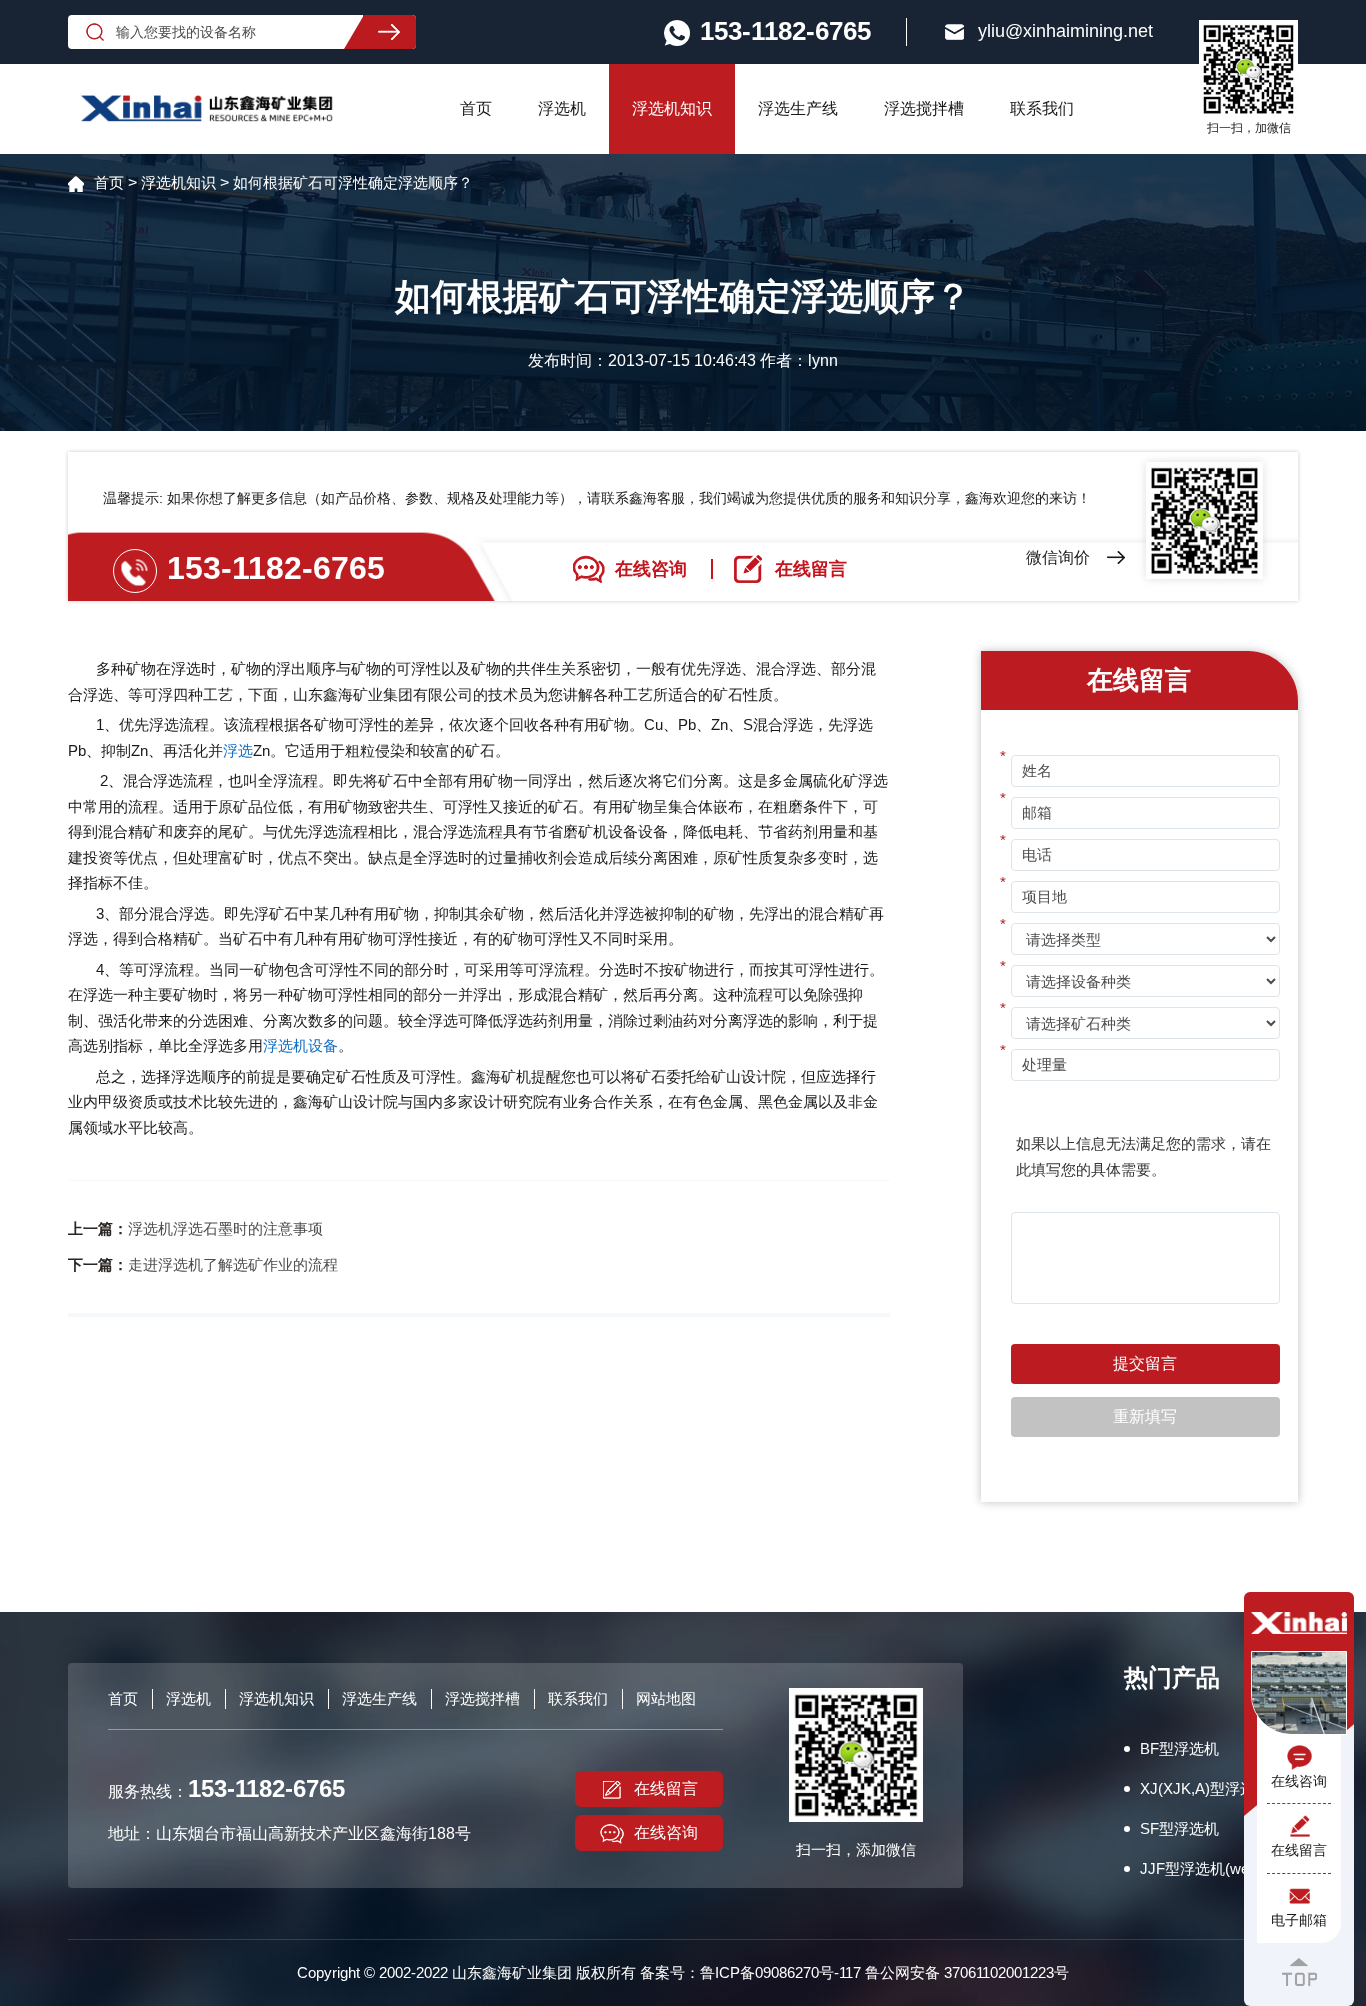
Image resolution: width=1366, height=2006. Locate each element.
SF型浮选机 (1179, 1828)
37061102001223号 (1006, 1972)
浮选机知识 (672, 108)
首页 (476, 108)
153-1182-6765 (276, 568)
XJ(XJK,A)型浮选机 (1205, 1788)
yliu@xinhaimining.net (1065, 31)
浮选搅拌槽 (924, 108)
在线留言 (666, 1788)
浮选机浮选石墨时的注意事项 (225, 1228)
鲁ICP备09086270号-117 (780, 1972)
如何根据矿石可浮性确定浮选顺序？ (353, 182)
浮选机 (562, 108)
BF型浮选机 (1179, 1748)
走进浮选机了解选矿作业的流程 (233, 1264)
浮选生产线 (798, 108)
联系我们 (1042, 108)
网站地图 (666, 1698)
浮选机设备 (300, 1045)
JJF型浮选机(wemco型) (1219, 1868)
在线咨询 (666, 1832)
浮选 (238, 750)
